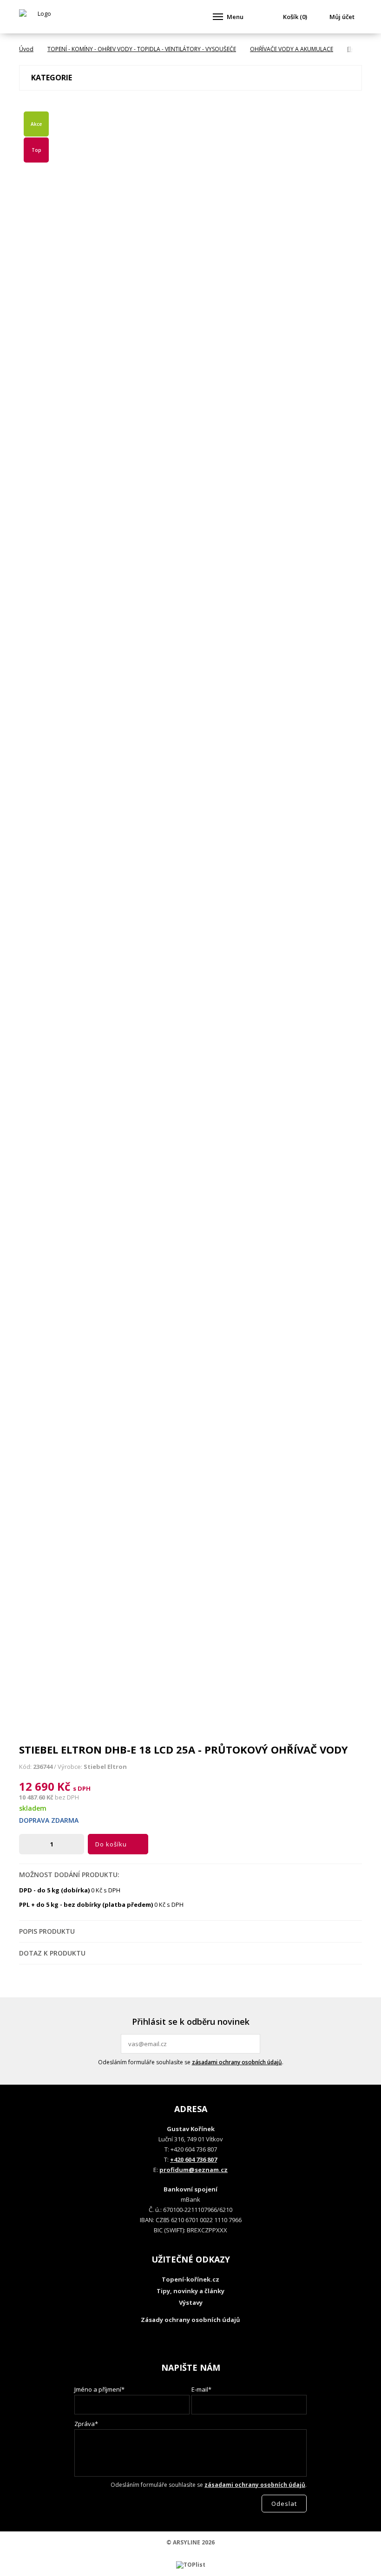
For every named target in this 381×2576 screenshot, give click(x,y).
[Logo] (40, 17)
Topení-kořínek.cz (190, 2279)
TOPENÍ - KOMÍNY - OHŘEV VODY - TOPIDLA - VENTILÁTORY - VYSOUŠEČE (142, 49)
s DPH (82, 1788)
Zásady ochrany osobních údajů (190, 2320)
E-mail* (201, 2389)
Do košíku (111, 1844)
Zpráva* (86, 2424)
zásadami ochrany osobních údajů (237, 2062)
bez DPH (67, 1797)
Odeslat (252, 2044)
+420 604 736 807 (194, 2159)
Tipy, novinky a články (190, 2291)
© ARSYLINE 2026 (190, 2542)
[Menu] (218, 17)
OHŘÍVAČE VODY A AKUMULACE (292, 49)
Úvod (26, 49)
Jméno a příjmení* (99, 2389)
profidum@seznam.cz (194, 2170)
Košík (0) (295, 17)
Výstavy (191, 2302)
